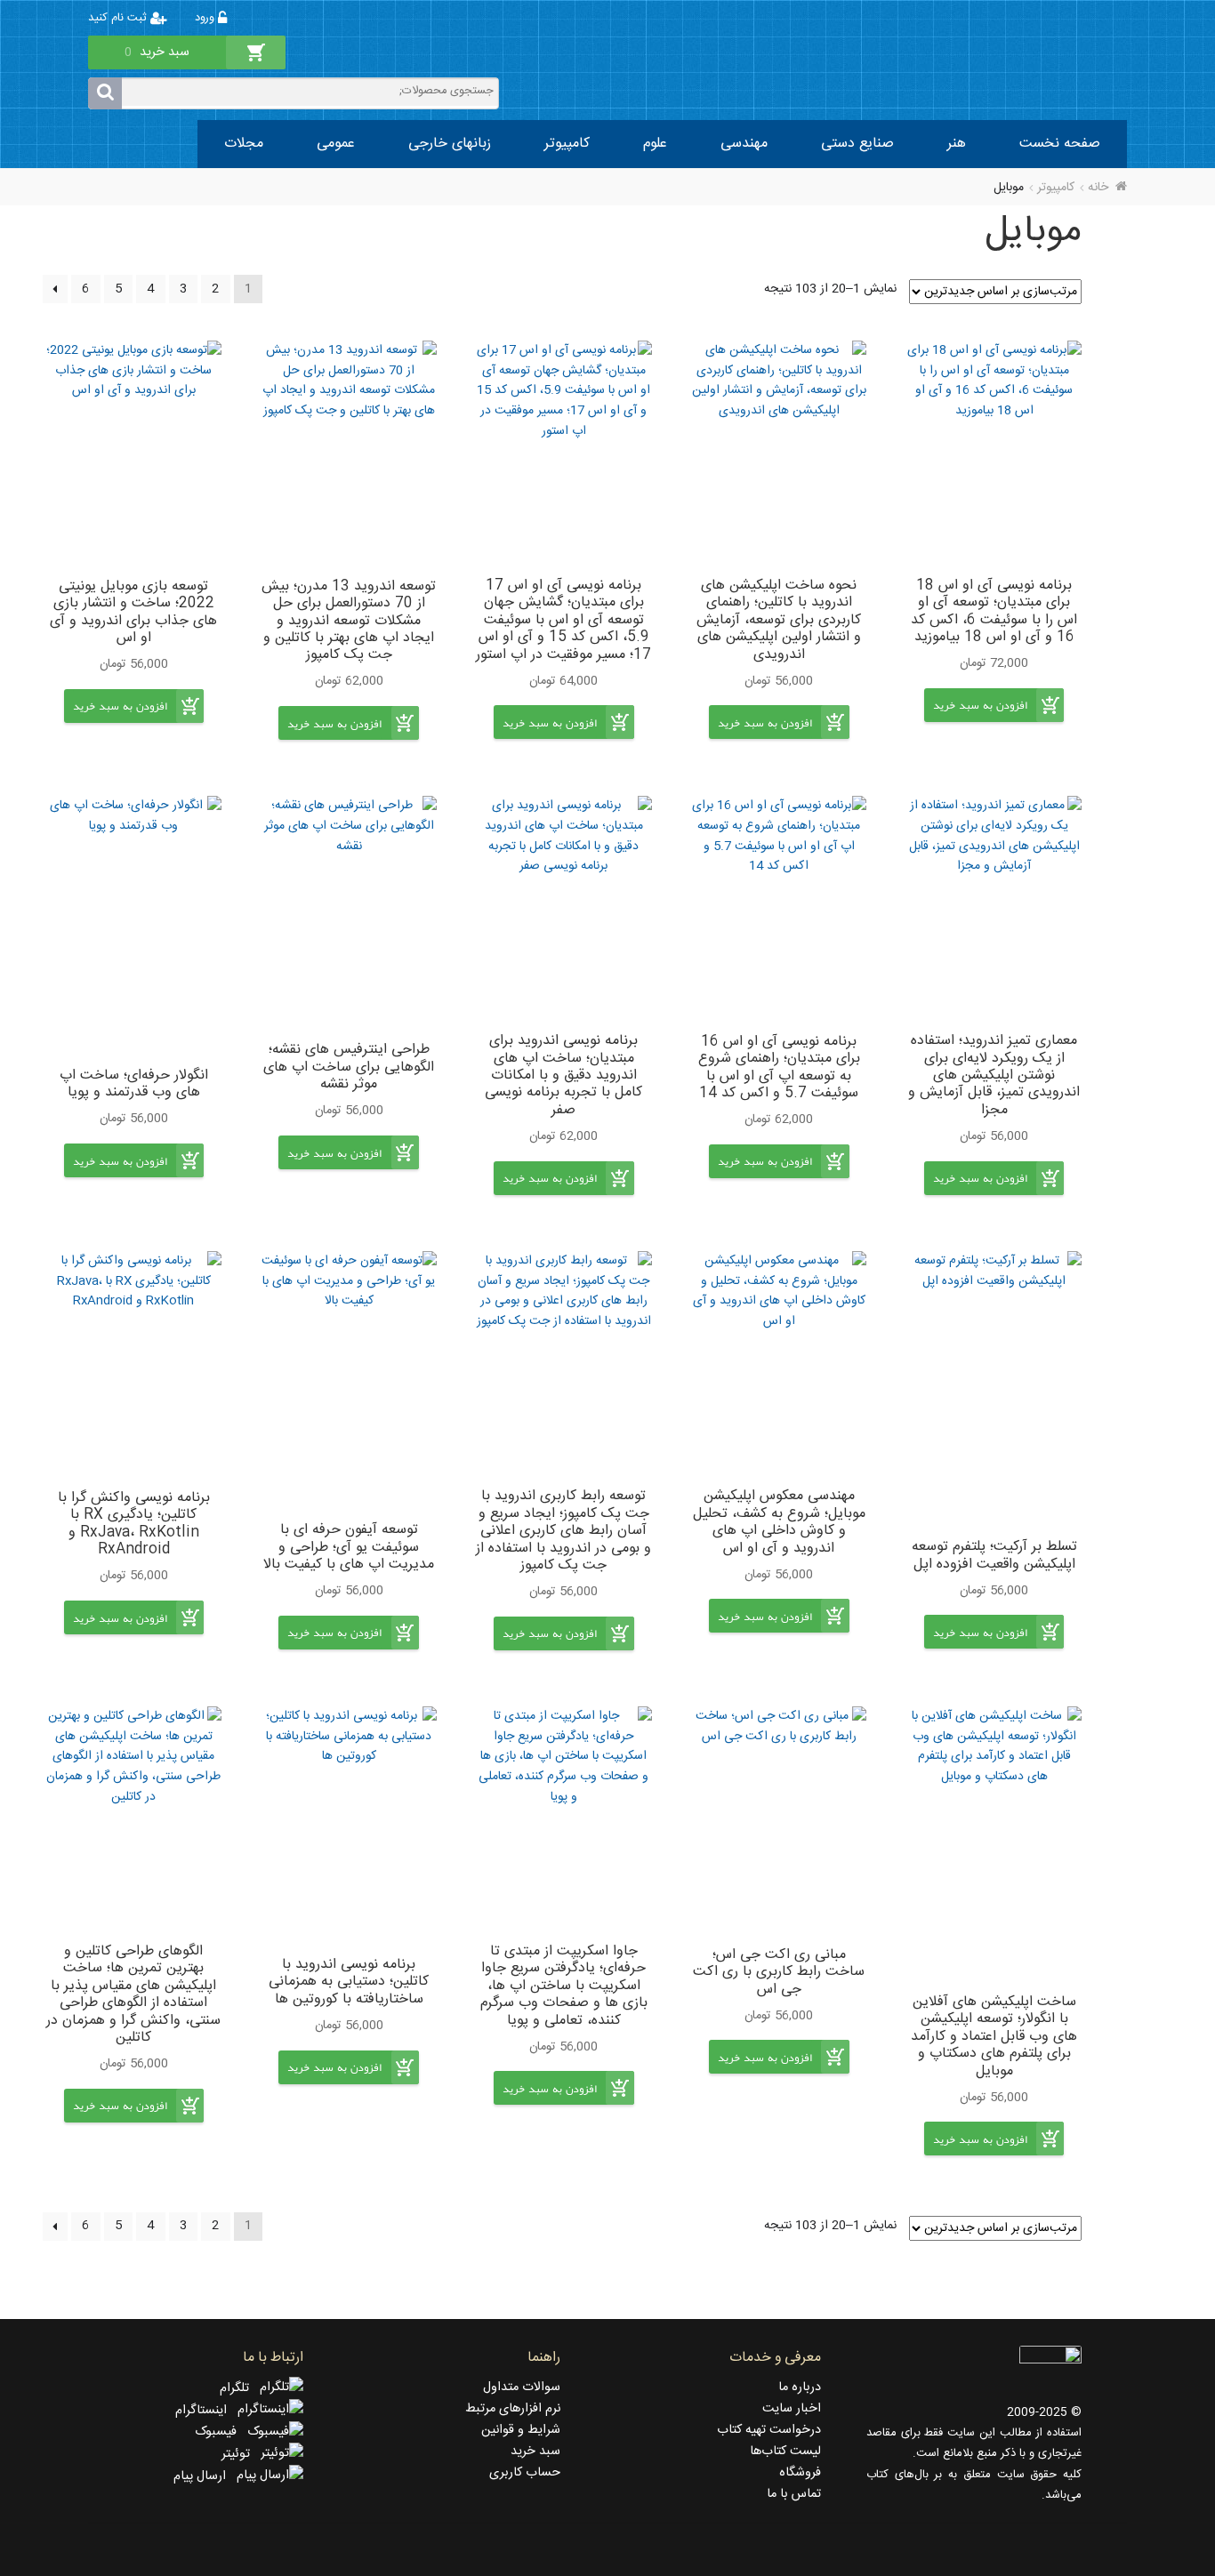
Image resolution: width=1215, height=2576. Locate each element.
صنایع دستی (857, 144)
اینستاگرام (206, 2411)
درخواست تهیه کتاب (769, 2430)
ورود (206, 18)
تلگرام (240, 2388)
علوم (655, 144)
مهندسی (744, 144)
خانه (1098, 188)
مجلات (244, 144)
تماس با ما (794, 2494)
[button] (980, 719)
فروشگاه (800, 2473)
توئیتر (241, 2454)
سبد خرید (535, 2452)
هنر (957, 144)
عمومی (336, 144)
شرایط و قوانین (521, 2430)
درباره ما (800, 2387)
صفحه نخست (1060, 144)
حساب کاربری (525, 2473)
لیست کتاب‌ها (785, 2452)
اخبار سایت (792, 2409)
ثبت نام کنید (119, 18)
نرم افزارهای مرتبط (513, 2409)
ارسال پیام (205, 2476)
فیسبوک (221, 2432)
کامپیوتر (567, 144)
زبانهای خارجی (450, 144)
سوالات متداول (522, 2387)
